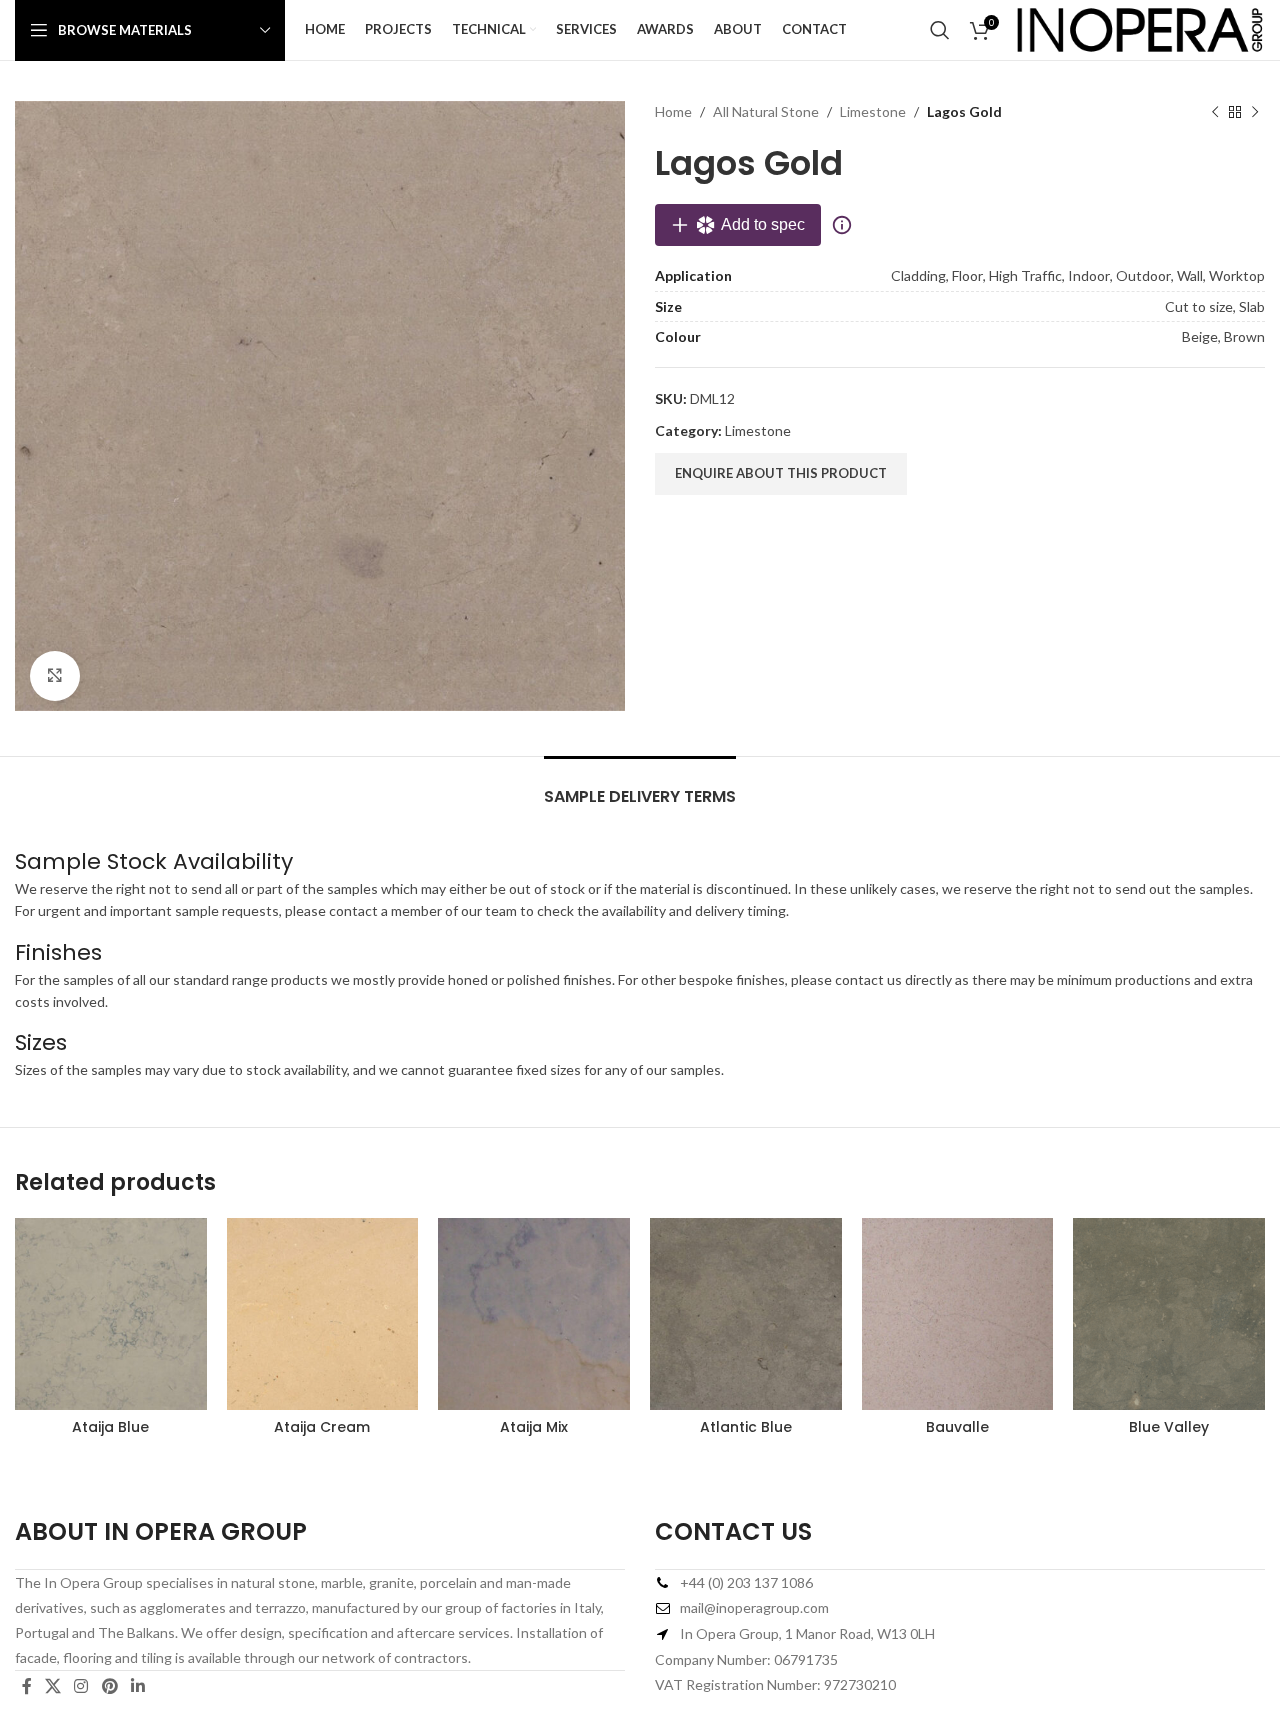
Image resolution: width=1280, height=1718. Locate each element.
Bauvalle (957, 1427)
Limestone (873, 111)
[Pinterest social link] (109, 1686)
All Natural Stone (766, 111)
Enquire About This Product (781, 473)
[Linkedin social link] (137, 1686)
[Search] (940, 30)
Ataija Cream (322, 1427)
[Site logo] (1140, 28)
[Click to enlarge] (55, 676)
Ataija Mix (534, 1427)
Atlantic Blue (746, 1427)
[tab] (640, 786)
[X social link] (52, 1686)
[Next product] (1255, 112)
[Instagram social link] (81, 1686)
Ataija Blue (110, 1427)
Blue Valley (1169, 1427)
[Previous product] (1215, 112)
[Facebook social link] (26, 1686)
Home (673, 111)
